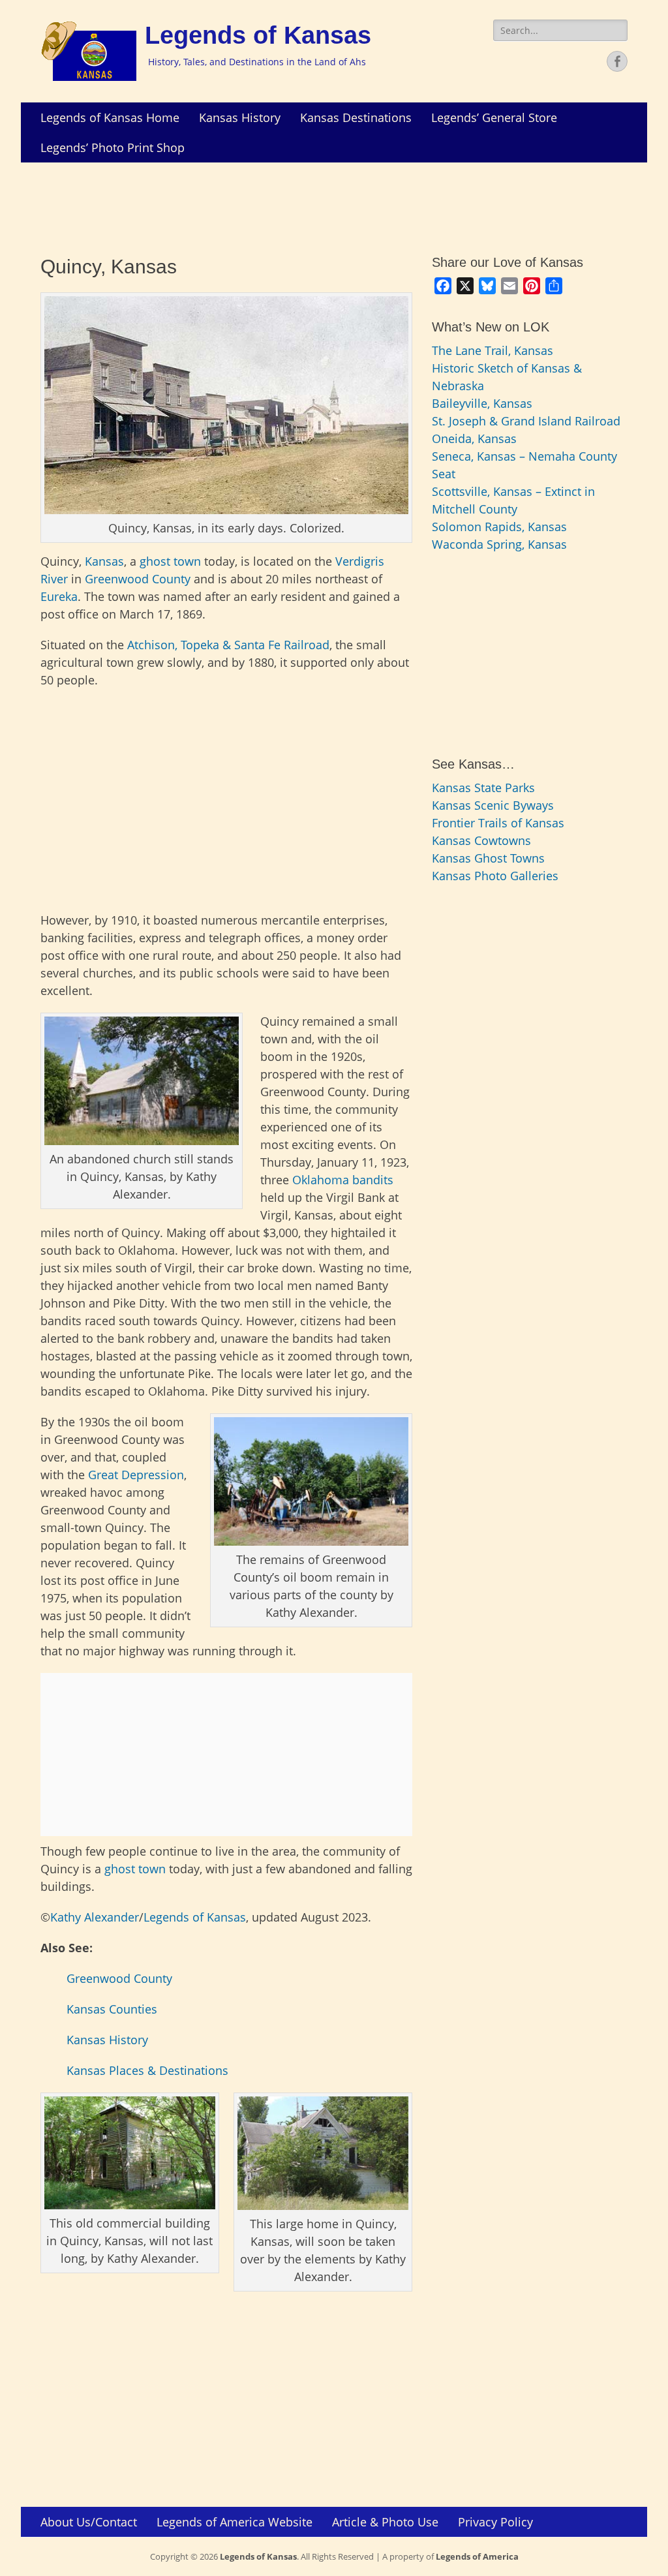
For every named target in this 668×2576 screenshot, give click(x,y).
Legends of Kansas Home (110, 117)
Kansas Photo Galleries (495, 876)
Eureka (59, 596)
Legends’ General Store (494, 117)
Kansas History (240, 117)
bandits (373, 1180)
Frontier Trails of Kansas (498, 823)
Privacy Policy (495, 2522)
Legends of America (477, 2556)
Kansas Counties (112, 2009)
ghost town (170, 561)
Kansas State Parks (483, 788)
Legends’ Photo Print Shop (113, 147)
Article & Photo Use (385, 2522)
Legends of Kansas (258, 35)
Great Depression (136, 1475)
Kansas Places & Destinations (147, 2070)
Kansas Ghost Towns (488, 858)
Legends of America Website (235, 2522)
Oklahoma (321, 1180)
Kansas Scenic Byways (493, 805)
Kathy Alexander (95, 1917)
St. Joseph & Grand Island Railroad (526, 421)
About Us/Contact (89, 2522)
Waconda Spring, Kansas (499, 544)
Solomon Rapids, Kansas (499, 527)
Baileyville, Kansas (482, 403)
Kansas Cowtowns (481, 840)
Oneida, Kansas (474, 438)
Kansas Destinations (356, 117)
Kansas (104, 561)
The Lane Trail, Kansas (493, 350)
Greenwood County (138, 579)
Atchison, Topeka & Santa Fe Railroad (228, 645)
